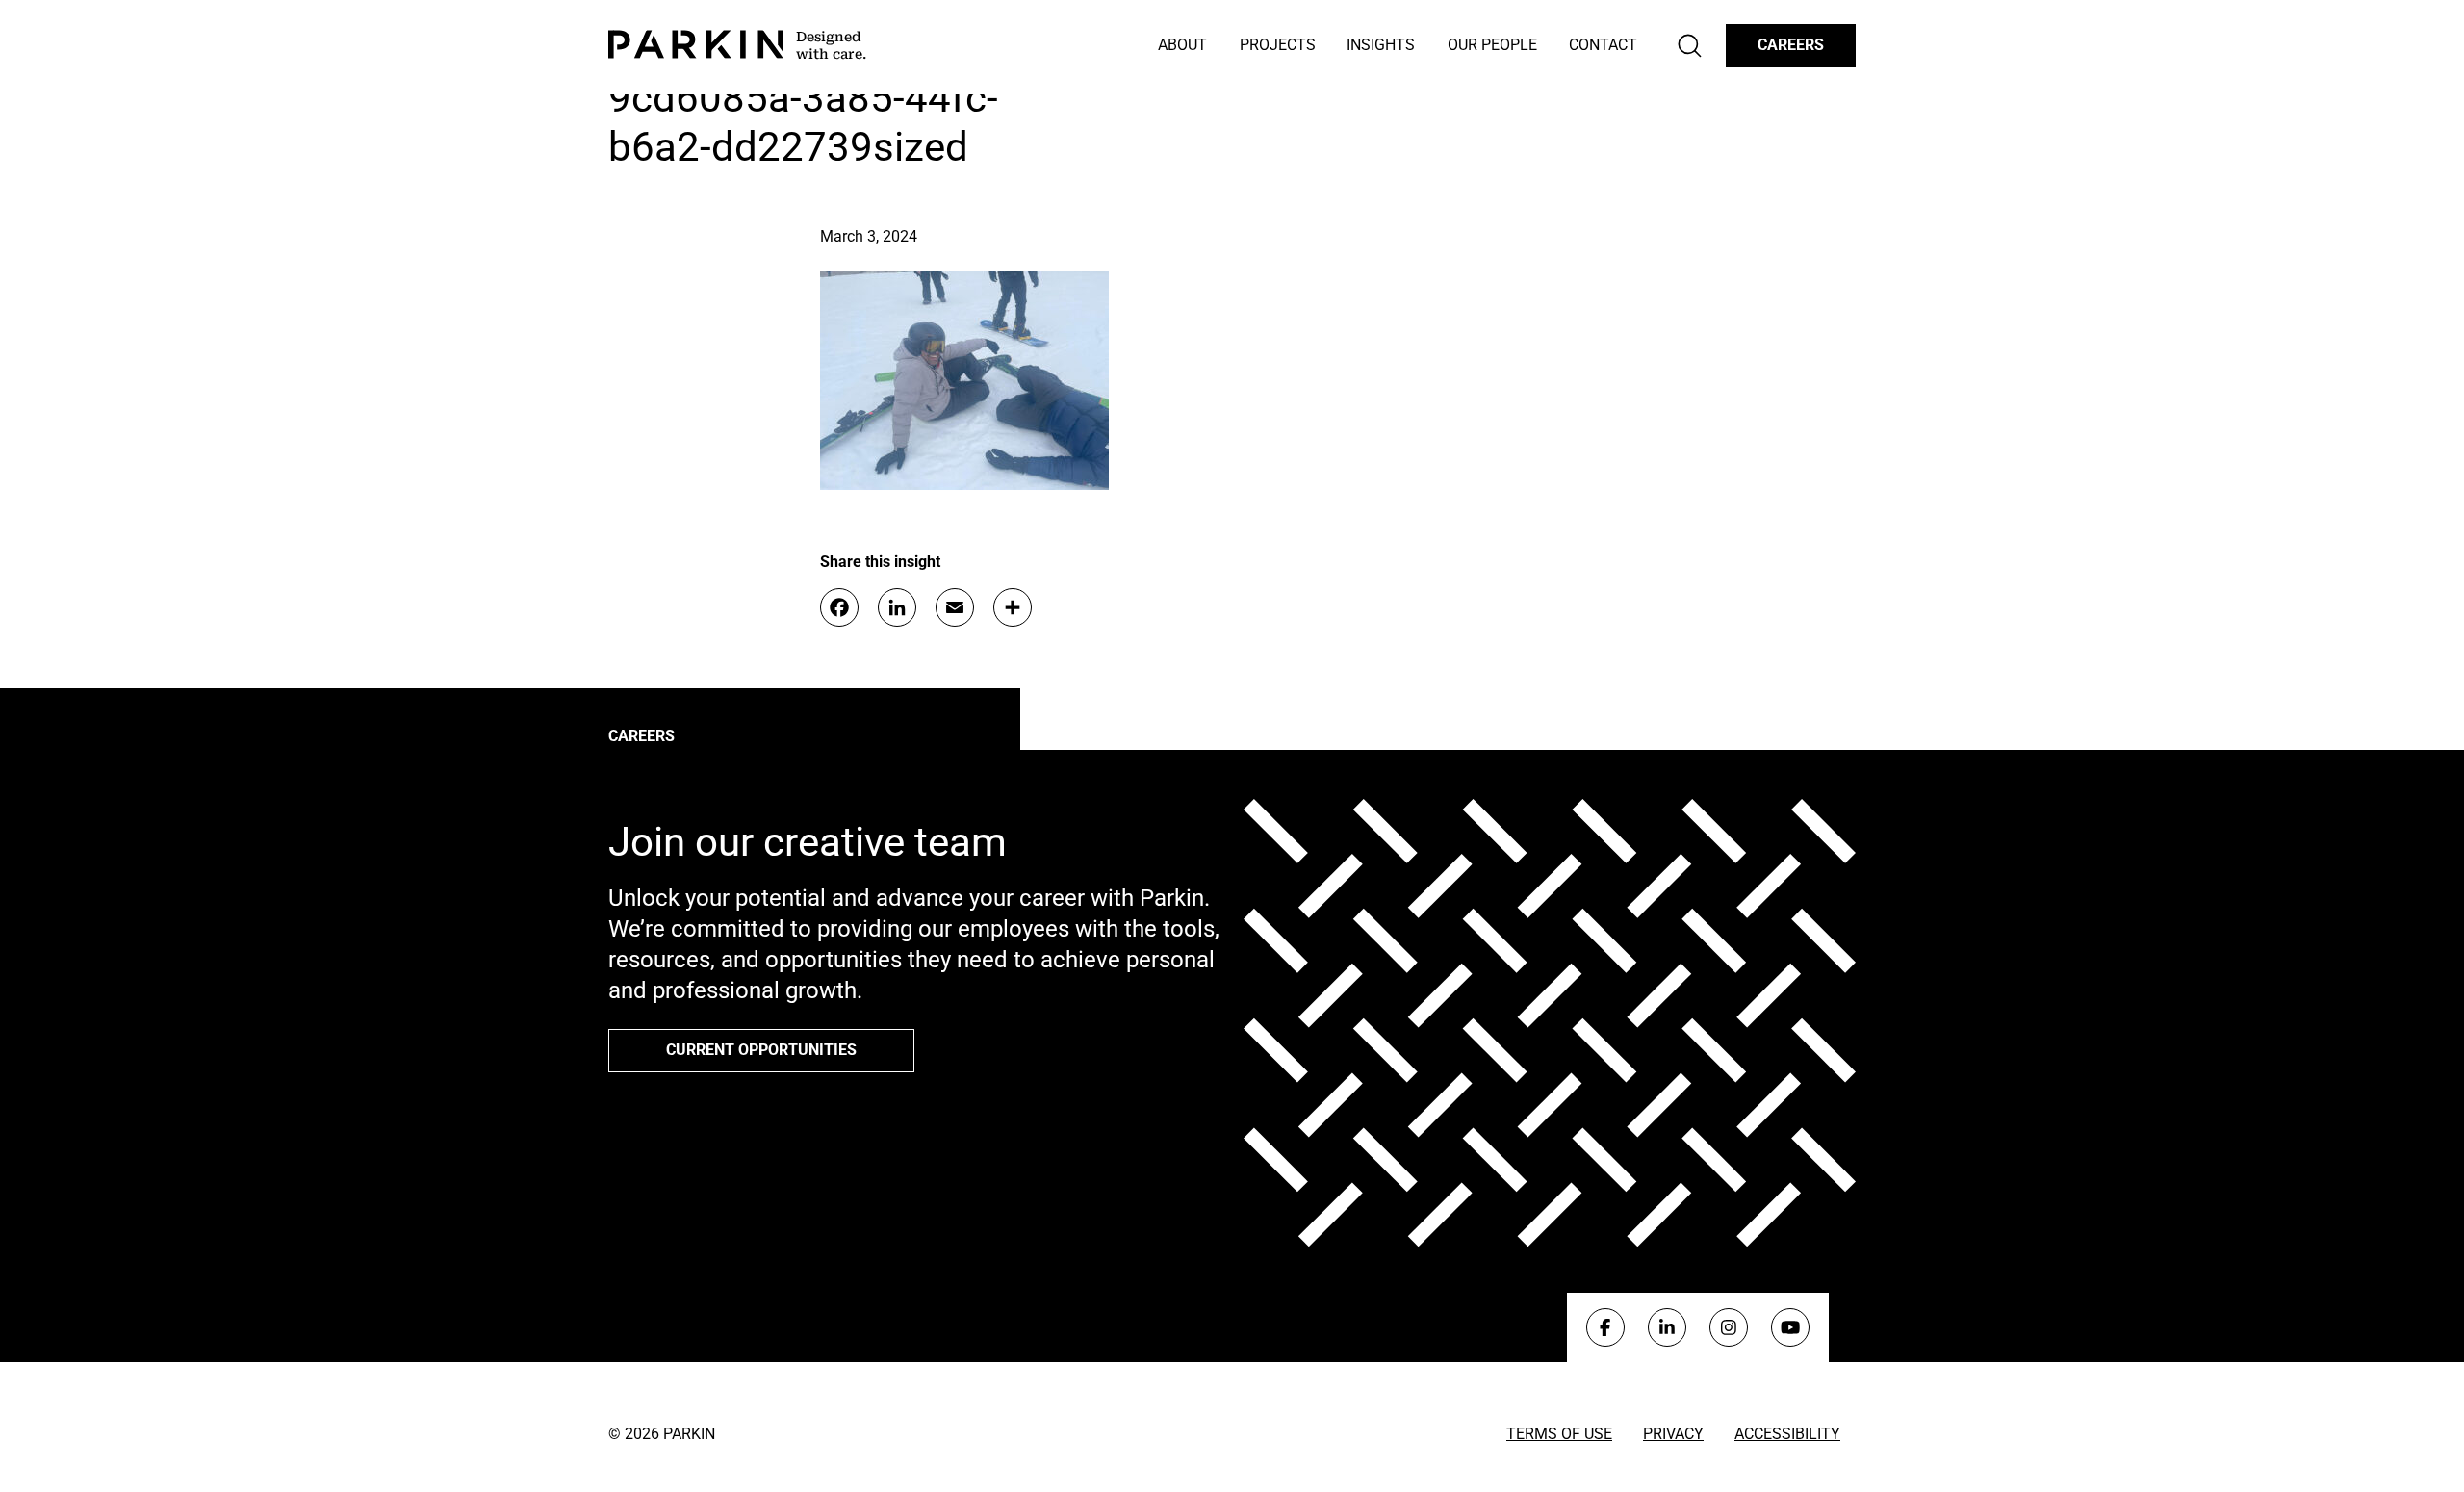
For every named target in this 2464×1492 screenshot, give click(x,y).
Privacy (1673, 1434)
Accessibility (1787, 1434)
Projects (1278, 45)
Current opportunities (761, 1050)
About (1182, 45)
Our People (1492, 45)
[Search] (1690, 46)
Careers (1791, 45)
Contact (1603, 45)
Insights (1381, 45)
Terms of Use (1559, 1434)
